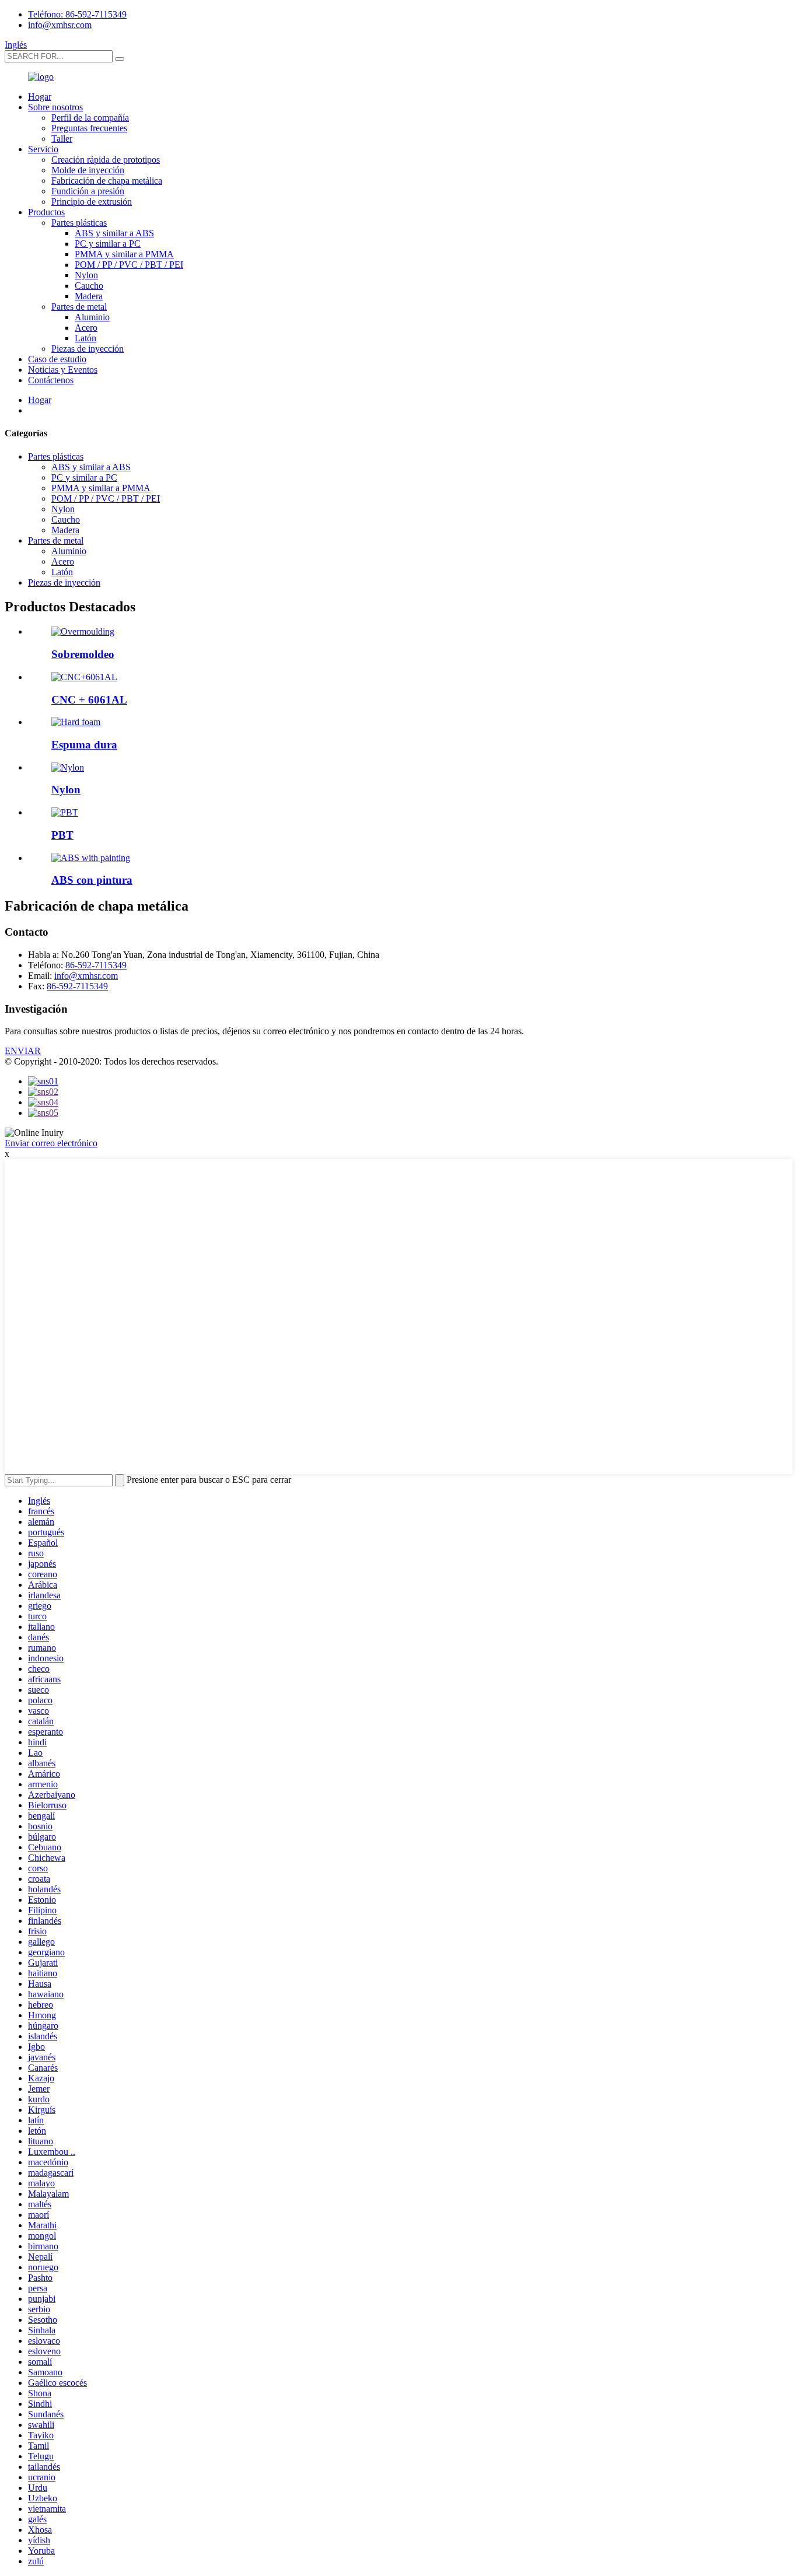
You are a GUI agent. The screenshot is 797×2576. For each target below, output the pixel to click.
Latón (85, 338)
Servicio (43, 149)
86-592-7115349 (96, 965)
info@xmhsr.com (60, 25)
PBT (62, 835)
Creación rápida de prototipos (106, 160)
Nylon (86, 275)
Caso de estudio (57, 359)
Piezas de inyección (88, 349)
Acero (86, 328)
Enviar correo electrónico (51, 1143)
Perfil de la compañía (90, 118)
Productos (46, 212)
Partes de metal (79, 307)
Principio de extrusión (92, 202)
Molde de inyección (88, 170)
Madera (89, 296)
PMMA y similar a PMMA (124, 254)
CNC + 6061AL (89, 700)
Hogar (40, 97)
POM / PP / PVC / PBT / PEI (129, 265)
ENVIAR (23, 1051)
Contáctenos (51, 380)
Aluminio (92, 317)
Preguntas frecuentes (89, 128)
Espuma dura (84, 745)
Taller (62, 139)
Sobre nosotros (55, 107)
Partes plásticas (79, 223)
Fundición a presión (88, 191)
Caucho (89, 286)
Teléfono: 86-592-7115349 (77, 14)
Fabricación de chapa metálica (107, 181)
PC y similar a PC (108, 244)
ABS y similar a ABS (114, 233)
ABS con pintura (92, 880)
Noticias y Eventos (63, 370)
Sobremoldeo (83, 654)
